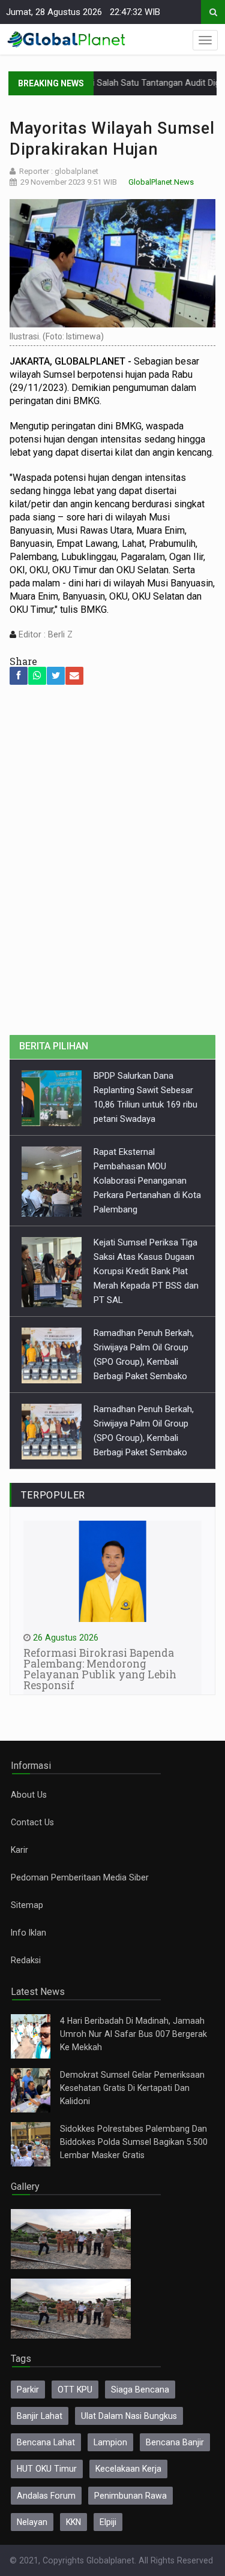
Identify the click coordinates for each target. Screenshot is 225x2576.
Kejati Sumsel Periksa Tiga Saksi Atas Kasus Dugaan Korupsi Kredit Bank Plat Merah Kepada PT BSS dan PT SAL (146, 1271)
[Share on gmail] (74, 676)
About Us (29, 1795)
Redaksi (26, 1960)
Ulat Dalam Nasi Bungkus (129, 2416)
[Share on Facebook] (19, 676)
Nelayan (32, 2522)
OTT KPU (75, 2390)
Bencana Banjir (175, 2442)
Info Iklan (28, 1933)
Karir (19, 1850)
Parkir (28, 2390)
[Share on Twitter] (56, 676)
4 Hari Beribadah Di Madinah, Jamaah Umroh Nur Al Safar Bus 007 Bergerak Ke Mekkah (133, 2034)
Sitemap (27, 1905)
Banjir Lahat (40, 2416)
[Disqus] (112, 866)
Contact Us (32, 1822)
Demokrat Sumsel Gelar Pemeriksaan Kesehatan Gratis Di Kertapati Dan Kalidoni (132, 2088)
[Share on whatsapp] (37, 676)
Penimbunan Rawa (130, 2496)
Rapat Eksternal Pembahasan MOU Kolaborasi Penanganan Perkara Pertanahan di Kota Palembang (147, 1181)
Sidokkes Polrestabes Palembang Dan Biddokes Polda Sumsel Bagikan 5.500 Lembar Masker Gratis (134, 2142)
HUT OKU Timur (47, 2469)
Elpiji (108, 2522)
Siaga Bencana (140, 2390)
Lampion (110, 2442)
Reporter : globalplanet (59, 171)
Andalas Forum (46, 2496)
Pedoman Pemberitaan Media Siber (80, 1877)
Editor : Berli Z (44, 634)
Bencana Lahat (46, 2442)
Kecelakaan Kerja (128, 2469)
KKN (73, 2522)
